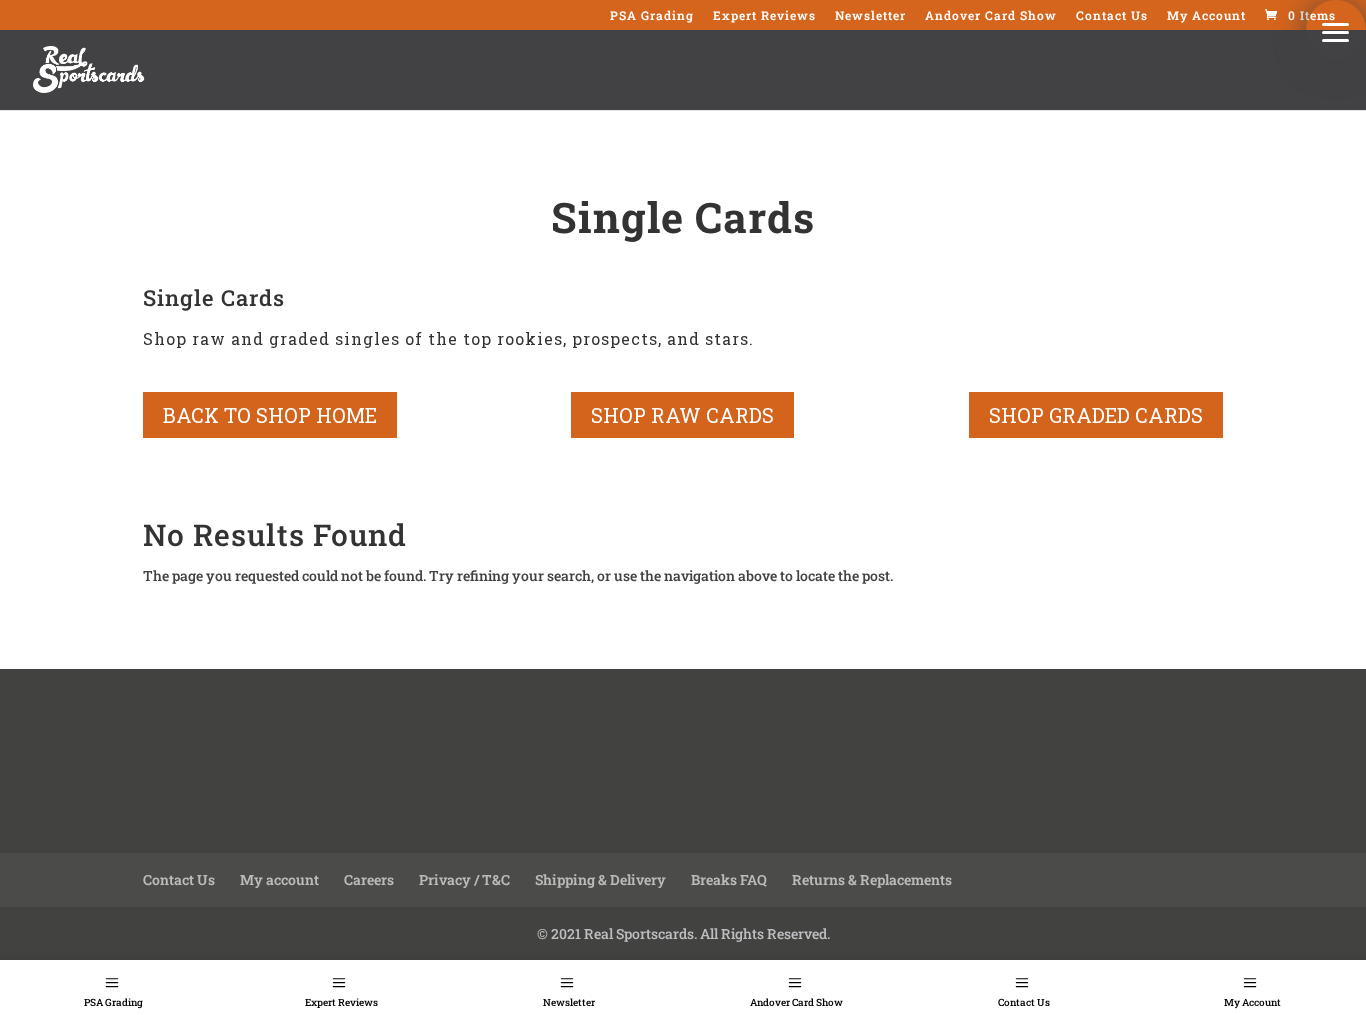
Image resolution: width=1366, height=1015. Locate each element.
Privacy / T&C (464, 879)
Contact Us (1024, 1002)
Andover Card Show (796, 1002)
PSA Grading (113, 1002)
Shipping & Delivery (600, 879)
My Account (1252, 1002)
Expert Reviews (341, 1002)
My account (279, 879)
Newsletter (569, 1002)
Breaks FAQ (729, 879)
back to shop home (270, 415)
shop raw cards (682, 415)
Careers (369, 879)
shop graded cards (1096, 415)
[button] (1336, 30)
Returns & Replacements (872, 879)
